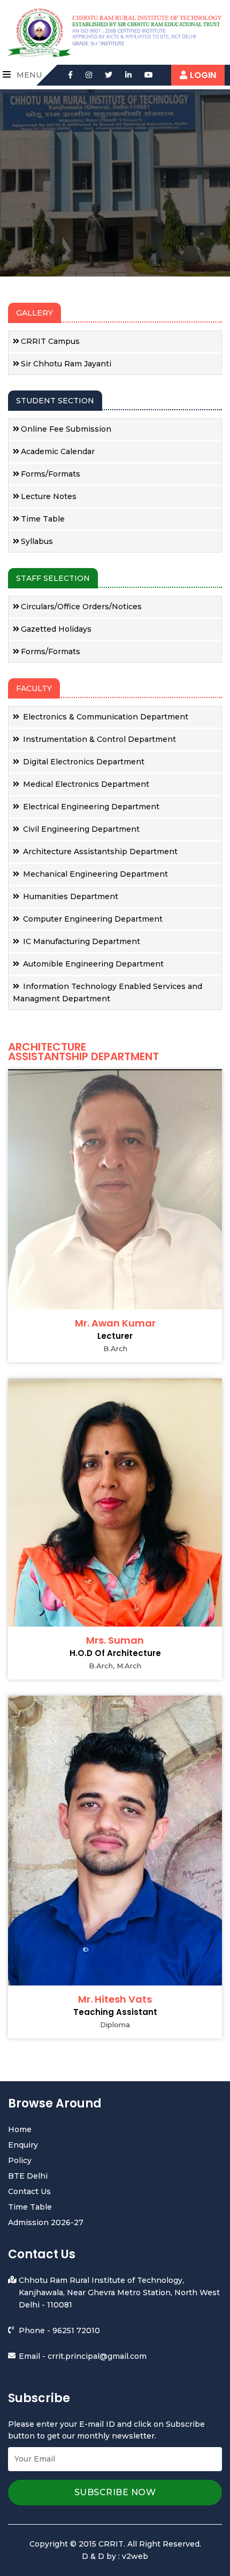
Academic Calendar (58, 451)
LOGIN (203, 75)
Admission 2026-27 (46, 2222)
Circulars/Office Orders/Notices (81, 607)
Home (20, 2129)
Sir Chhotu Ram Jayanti (66, 364)
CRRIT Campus (50, 341)
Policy (20, 2160)
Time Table (43, 519)
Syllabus (37, 541)
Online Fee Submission (66, 429)
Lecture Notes (49, 496)
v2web (135, 2556)
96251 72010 (76, 2330)
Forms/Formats (51, 474)
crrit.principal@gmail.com (97, 2356)
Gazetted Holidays (56, 629)
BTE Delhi (28, 2176)
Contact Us (29, 2191)
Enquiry (23, 2145)
